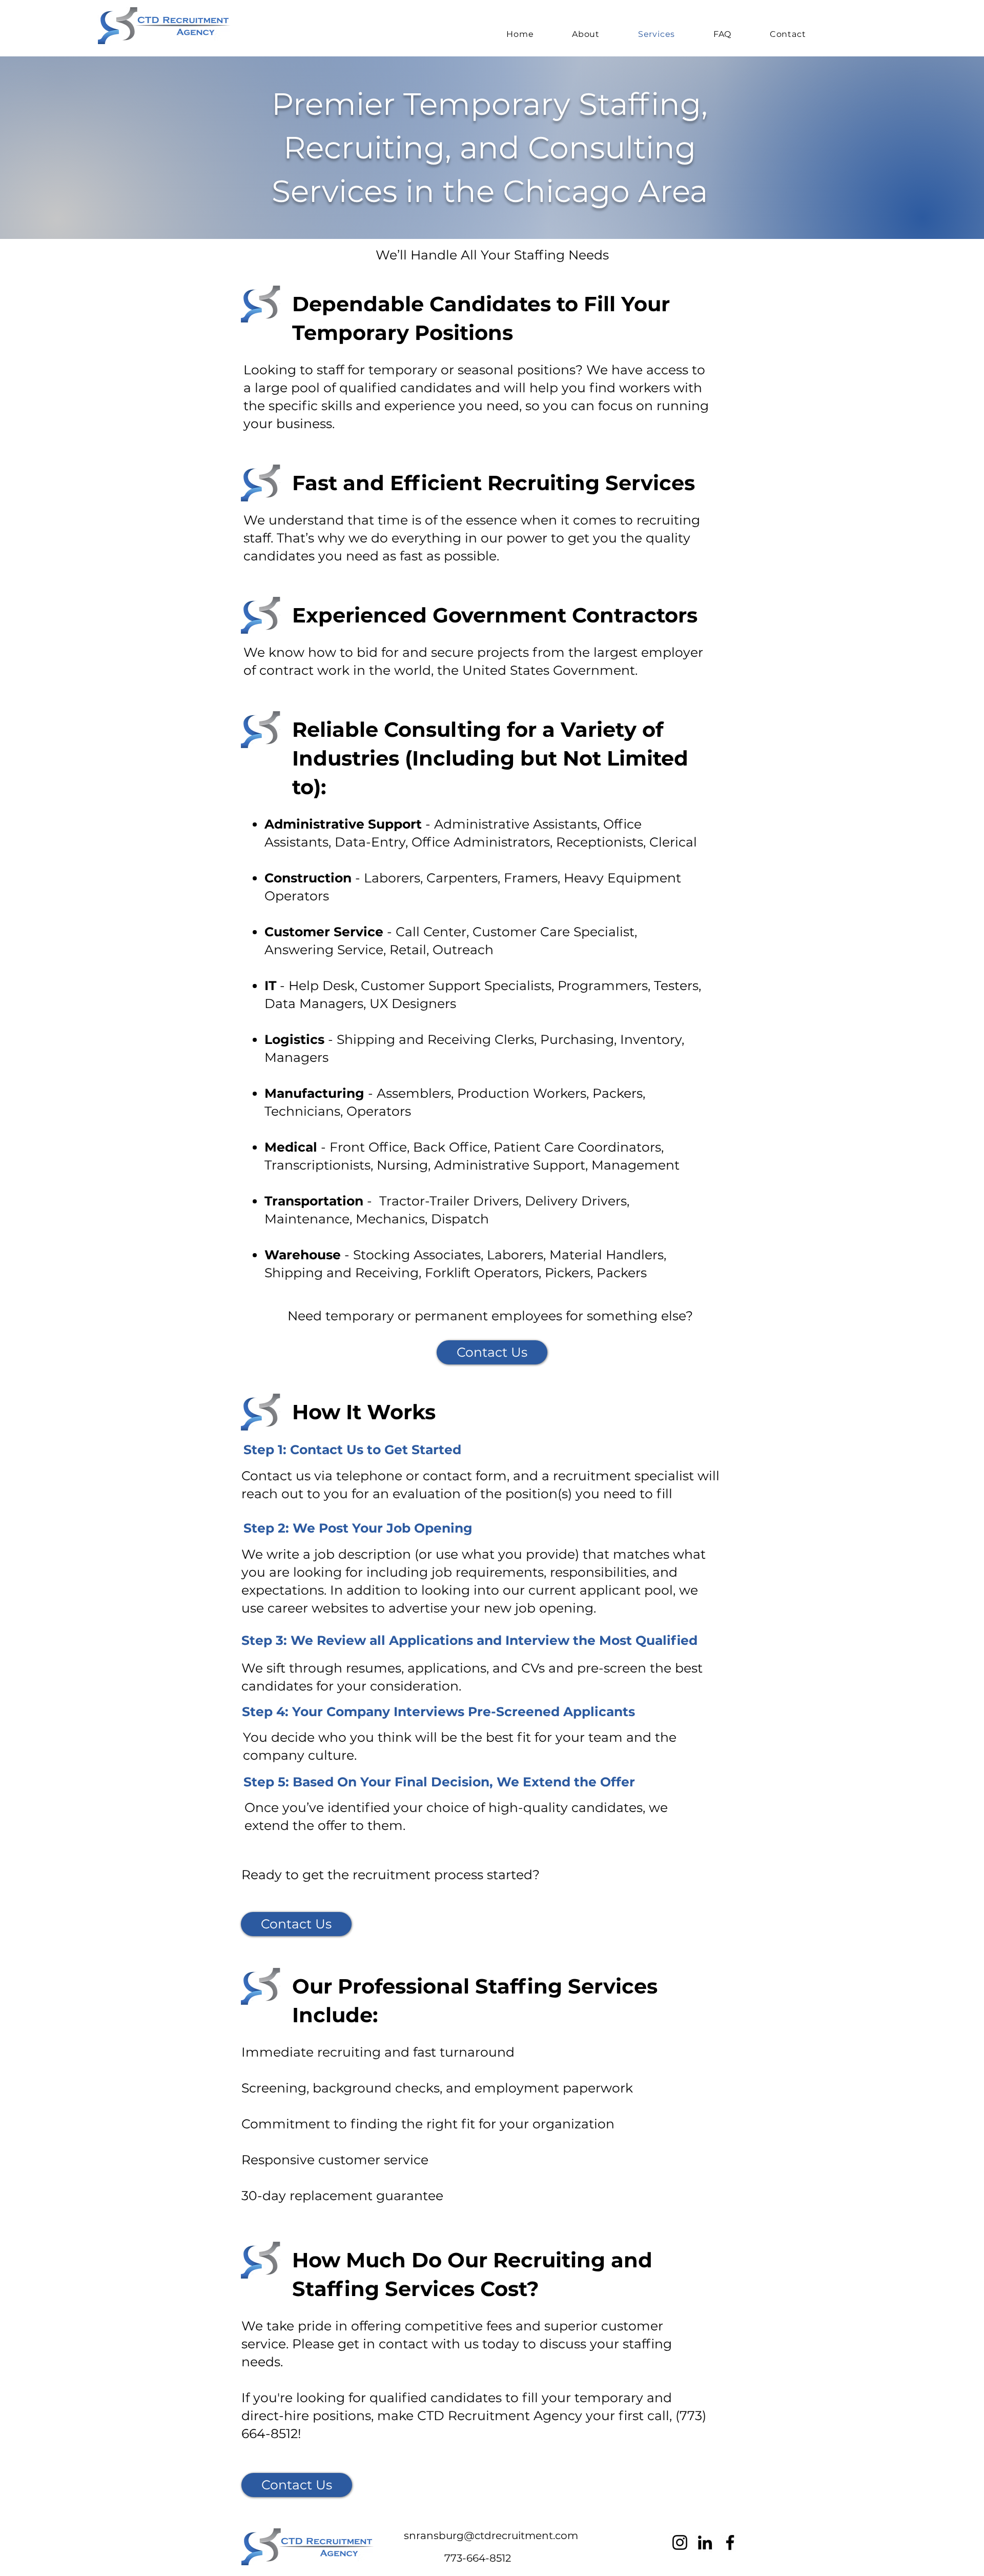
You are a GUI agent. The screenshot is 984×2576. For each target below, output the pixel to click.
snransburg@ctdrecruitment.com (491, 2535)
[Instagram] (680, 2542)
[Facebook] (730, 2542)
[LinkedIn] (705, 2542)
